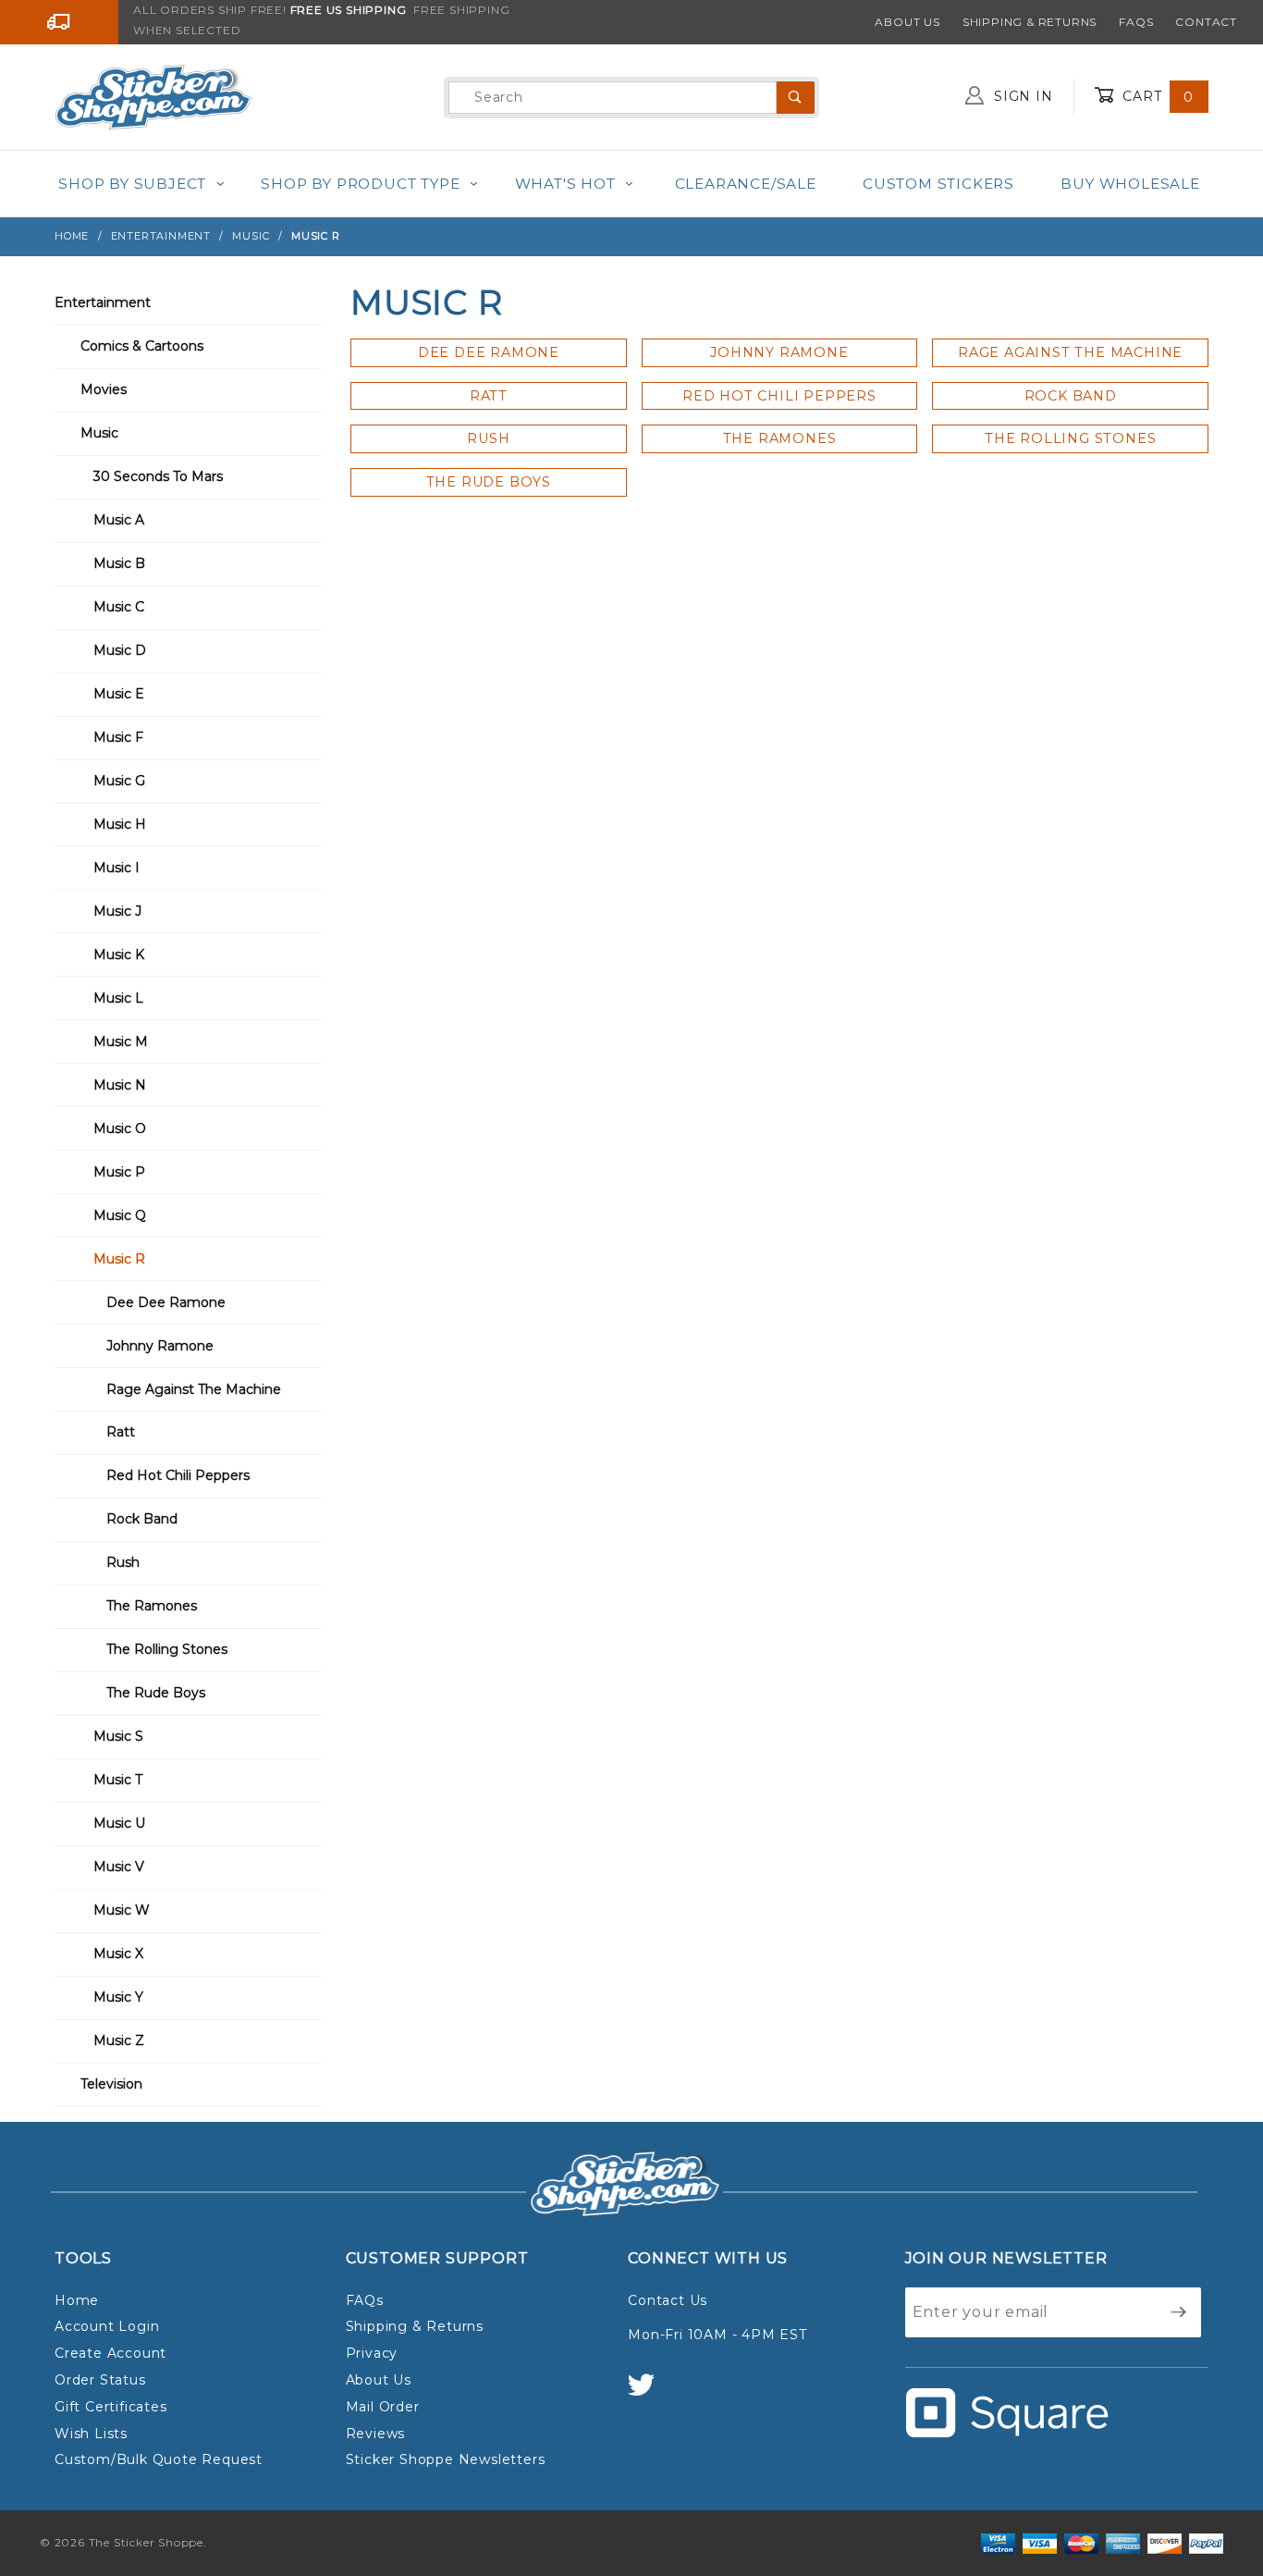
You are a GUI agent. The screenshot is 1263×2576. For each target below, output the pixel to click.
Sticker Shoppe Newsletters (446, 2459)
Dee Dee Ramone (166, 1302)
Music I (116, 868)
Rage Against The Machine (194, 1389)
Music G (119, 781)
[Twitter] (649, 2393)
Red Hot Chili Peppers (178, 1475)
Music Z (119, 2040)
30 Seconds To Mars (158, 476)
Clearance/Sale (746, 184)
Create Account (110, 2353)
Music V (119, 1867)
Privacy (372, 2353)
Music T (118, 1780)
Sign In (1021, 96)
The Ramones (152, 1606)
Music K (119, 955)
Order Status (100, 2380)
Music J (117, 911)
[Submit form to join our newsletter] (1179, 2312)
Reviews (376, 2434)
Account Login (107, 2326)
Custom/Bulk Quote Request (159, 2459)
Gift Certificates (111, 2407)
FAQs (1136, 22)
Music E (119, 694)
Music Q (120, 1215)
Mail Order (383, 2407)
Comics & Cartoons (142, 346)
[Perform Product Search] (796, 98)
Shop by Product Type (360, 184)
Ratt (121, 1432)
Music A (119, 520)
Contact (1206, 22)
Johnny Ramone (160, 1346)
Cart (1156, 96)
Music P (119, 1172)
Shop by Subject (132, 184)
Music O (120, 1128)
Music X (118, 1954)
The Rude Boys (156, 1693)
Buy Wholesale (1130, 184)
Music (99, 433)
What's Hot (565, 184)
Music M (121, 1041)
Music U (119, 1823)
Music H (120, 824)
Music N (120, 1085)
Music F (118, 737)
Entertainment (103, 302)
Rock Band (142, 1519)
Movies (104, 389)
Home (77, 2300)
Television (111, 2084)
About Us (907, 22)
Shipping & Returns (1030, 22)
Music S (118, 1736)
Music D (120, 650)
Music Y (118, 1997)
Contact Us (668, 2300)
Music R (119, 1259)
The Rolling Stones (167, 1649)
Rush (123, 1562)
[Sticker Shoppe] (153, 96)
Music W (122, 1910)
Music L (118, 998)
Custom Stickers (938, 184)
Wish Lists (91, 2434)
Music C (119, 607)
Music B (119, 563)
